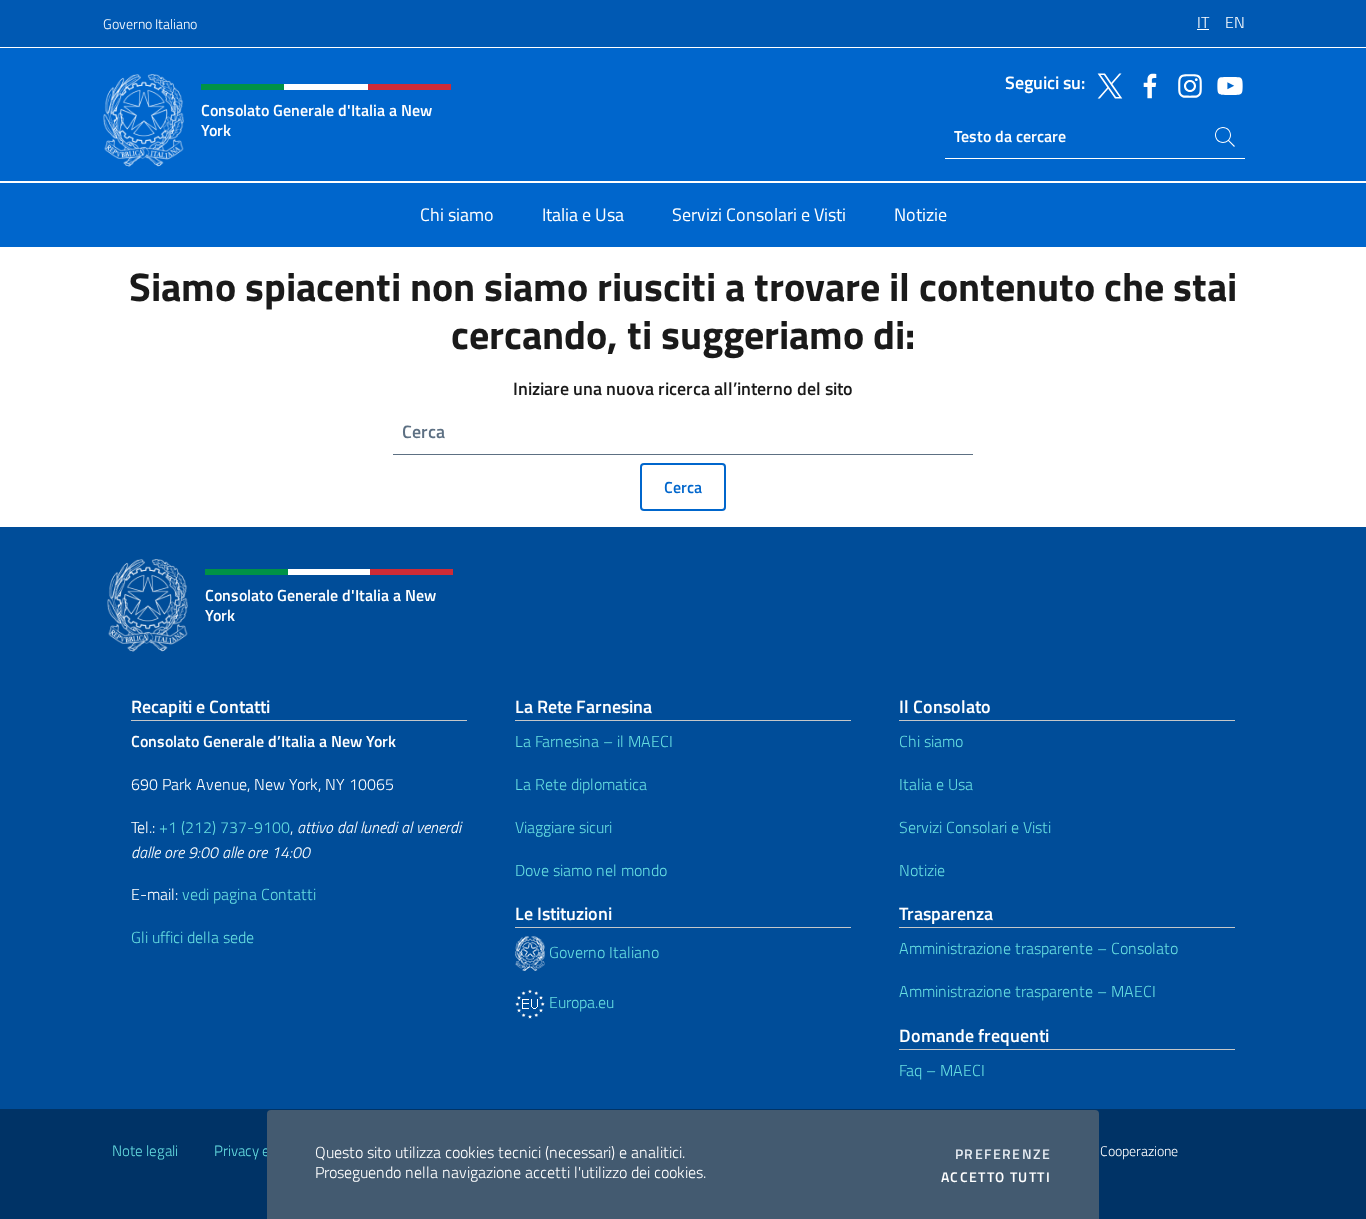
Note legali (145, 1150)
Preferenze (1003, 1154)
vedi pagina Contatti (249, 894)
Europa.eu (579, 1002)
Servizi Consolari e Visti (975, 827)
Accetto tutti (996, 1177)
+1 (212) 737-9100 (224, 827)
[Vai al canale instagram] (1185, 84)
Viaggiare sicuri (563, 827)
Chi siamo (931, 741)
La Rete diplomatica (581, 784)
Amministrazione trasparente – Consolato (1038, 948)
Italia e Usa (936, 784)
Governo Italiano (150, 23)
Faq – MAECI (942, 1070)
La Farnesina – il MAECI (594, 741)
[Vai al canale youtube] (1225, 84)
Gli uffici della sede (192, 937)
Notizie (922, 870)
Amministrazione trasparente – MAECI (1027, 991)
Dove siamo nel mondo (591, 870)
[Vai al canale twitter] (1105, 84)
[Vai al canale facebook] (1145, 84)
